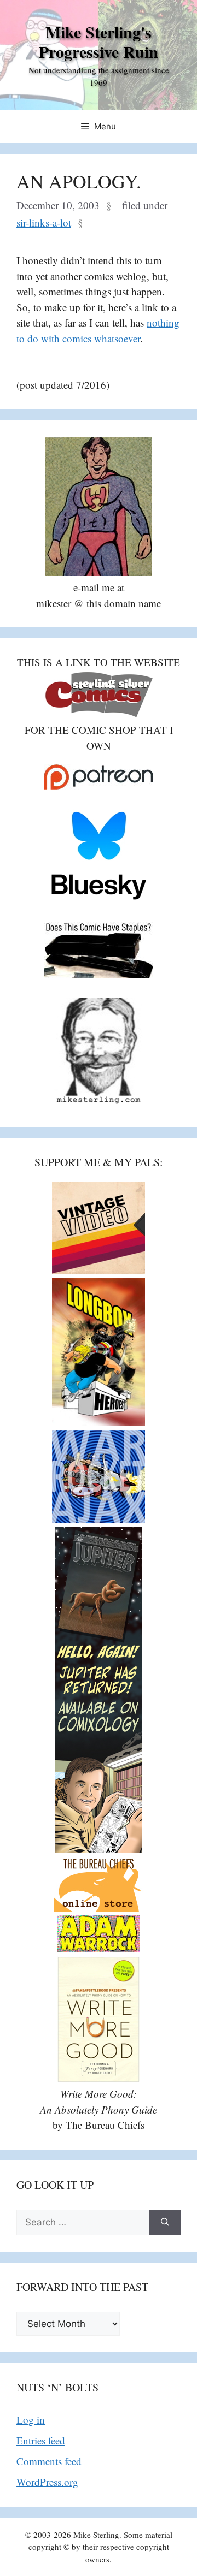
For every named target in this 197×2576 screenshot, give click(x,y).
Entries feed (41, 2440)
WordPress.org (47, 2482)
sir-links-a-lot (44, 222)
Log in (31, 2420)
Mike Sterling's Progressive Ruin (99, 41)
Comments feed (49, 2461)
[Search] (165, 2223)
